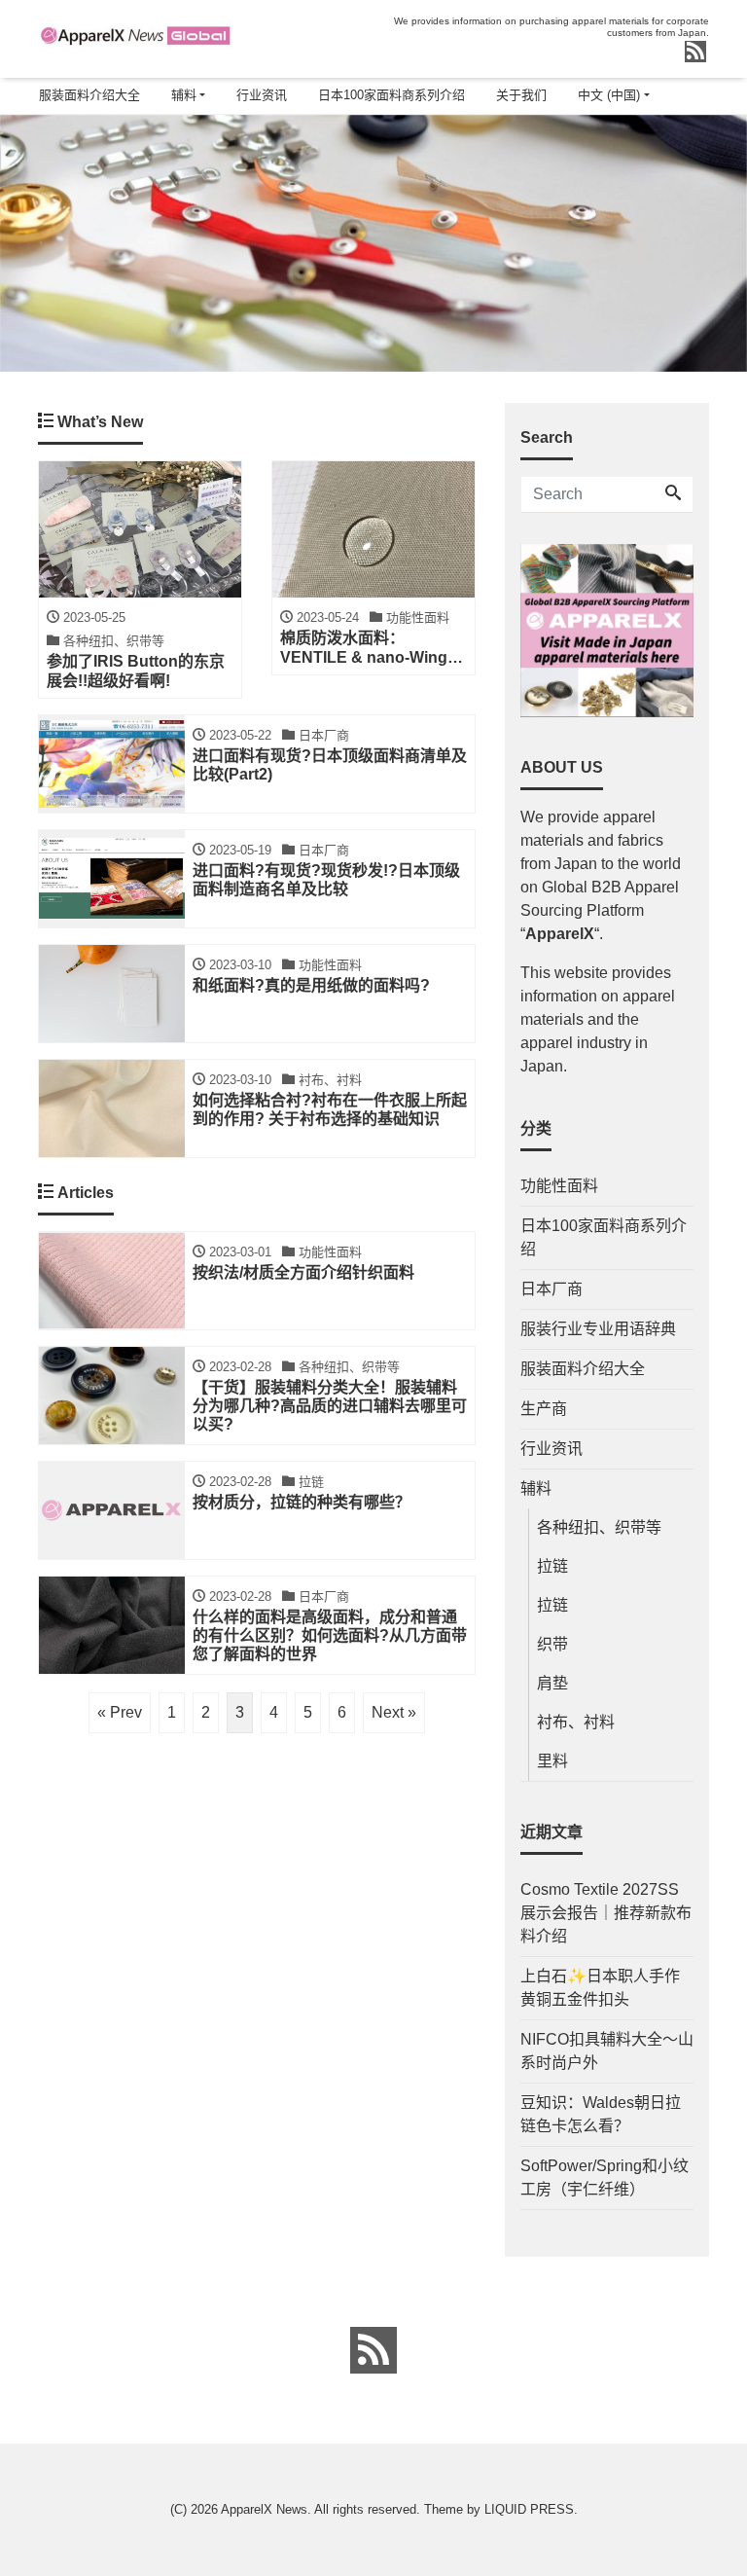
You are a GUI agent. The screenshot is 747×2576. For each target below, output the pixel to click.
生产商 (544, 1409)
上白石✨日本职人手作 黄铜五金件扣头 (600, 1988)
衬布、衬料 (576, 1722)
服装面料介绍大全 (89, 95)
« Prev (120, 1712)
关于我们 (521, 95)
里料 (552, 1761)
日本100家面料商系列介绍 (391, 95)
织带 (552, 1644)
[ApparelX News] (135, 33)
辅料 (184, 95)
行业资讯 (262, 95)
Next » (394, 1712)
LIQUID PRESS (529, 2509)
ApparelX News (264, 2509)
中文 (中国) (609, 95)
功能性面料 (559, 1186)
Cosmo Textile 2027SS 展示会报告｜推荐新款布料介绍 (606, 1913)
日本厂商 (551, 1289)
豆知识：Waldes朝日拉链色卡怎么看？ (601, 2114)
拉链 (552, 1566)
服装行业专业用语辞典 (598, 1329)
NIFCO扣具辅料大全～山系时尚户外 (607, 2051)
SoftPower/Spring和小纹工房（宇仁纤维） (605, 2177)
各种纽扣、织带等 (599, 1527)
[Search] (673, 494)
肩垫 (552, 1683)
